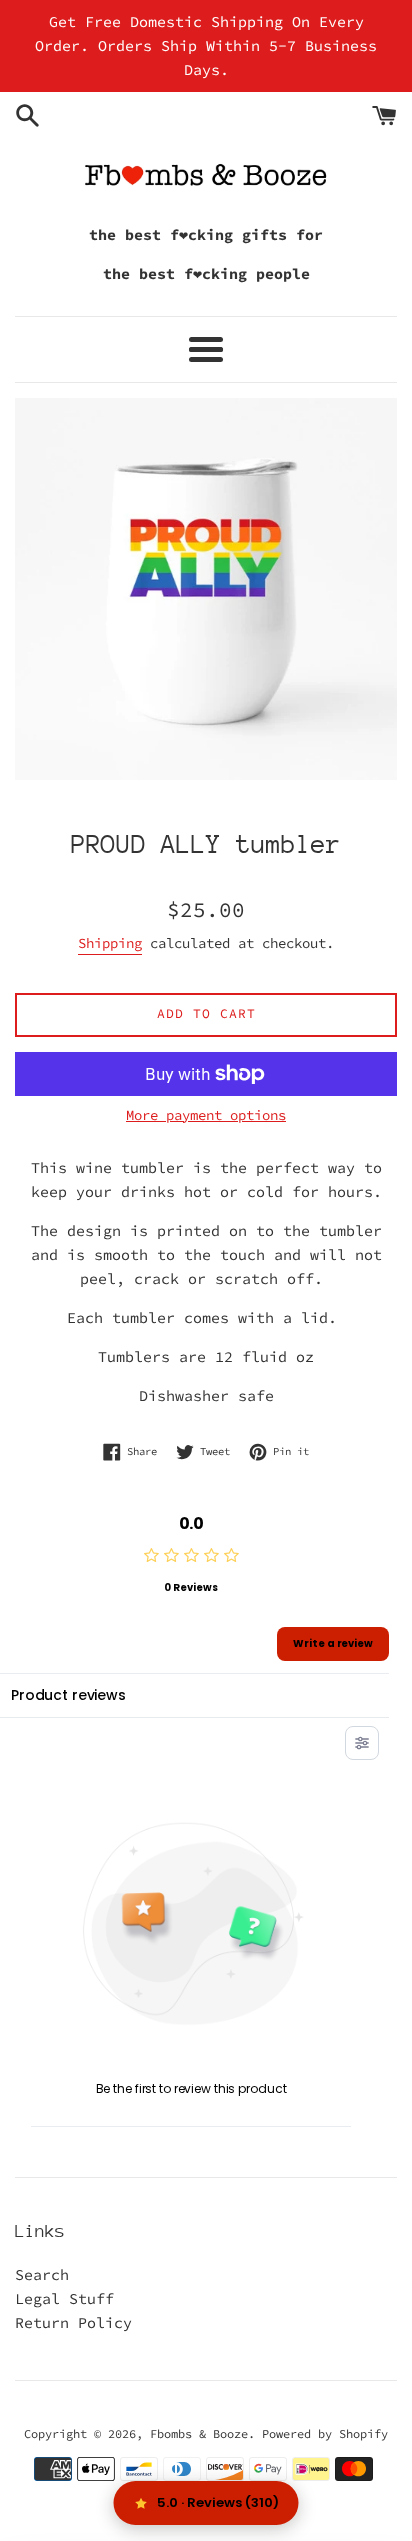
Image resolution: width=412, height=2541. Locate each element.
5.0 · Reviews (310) (218, 2502)
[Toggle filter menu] (362, 1743)
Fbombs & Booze (199, 2433)
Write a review (333, 1643)
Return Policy (73, 2322)
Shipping (110, 943)
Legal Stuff (64, 2298)
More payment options (206, 1115)
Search (42, 2274)
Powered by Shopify (325, 2433)
